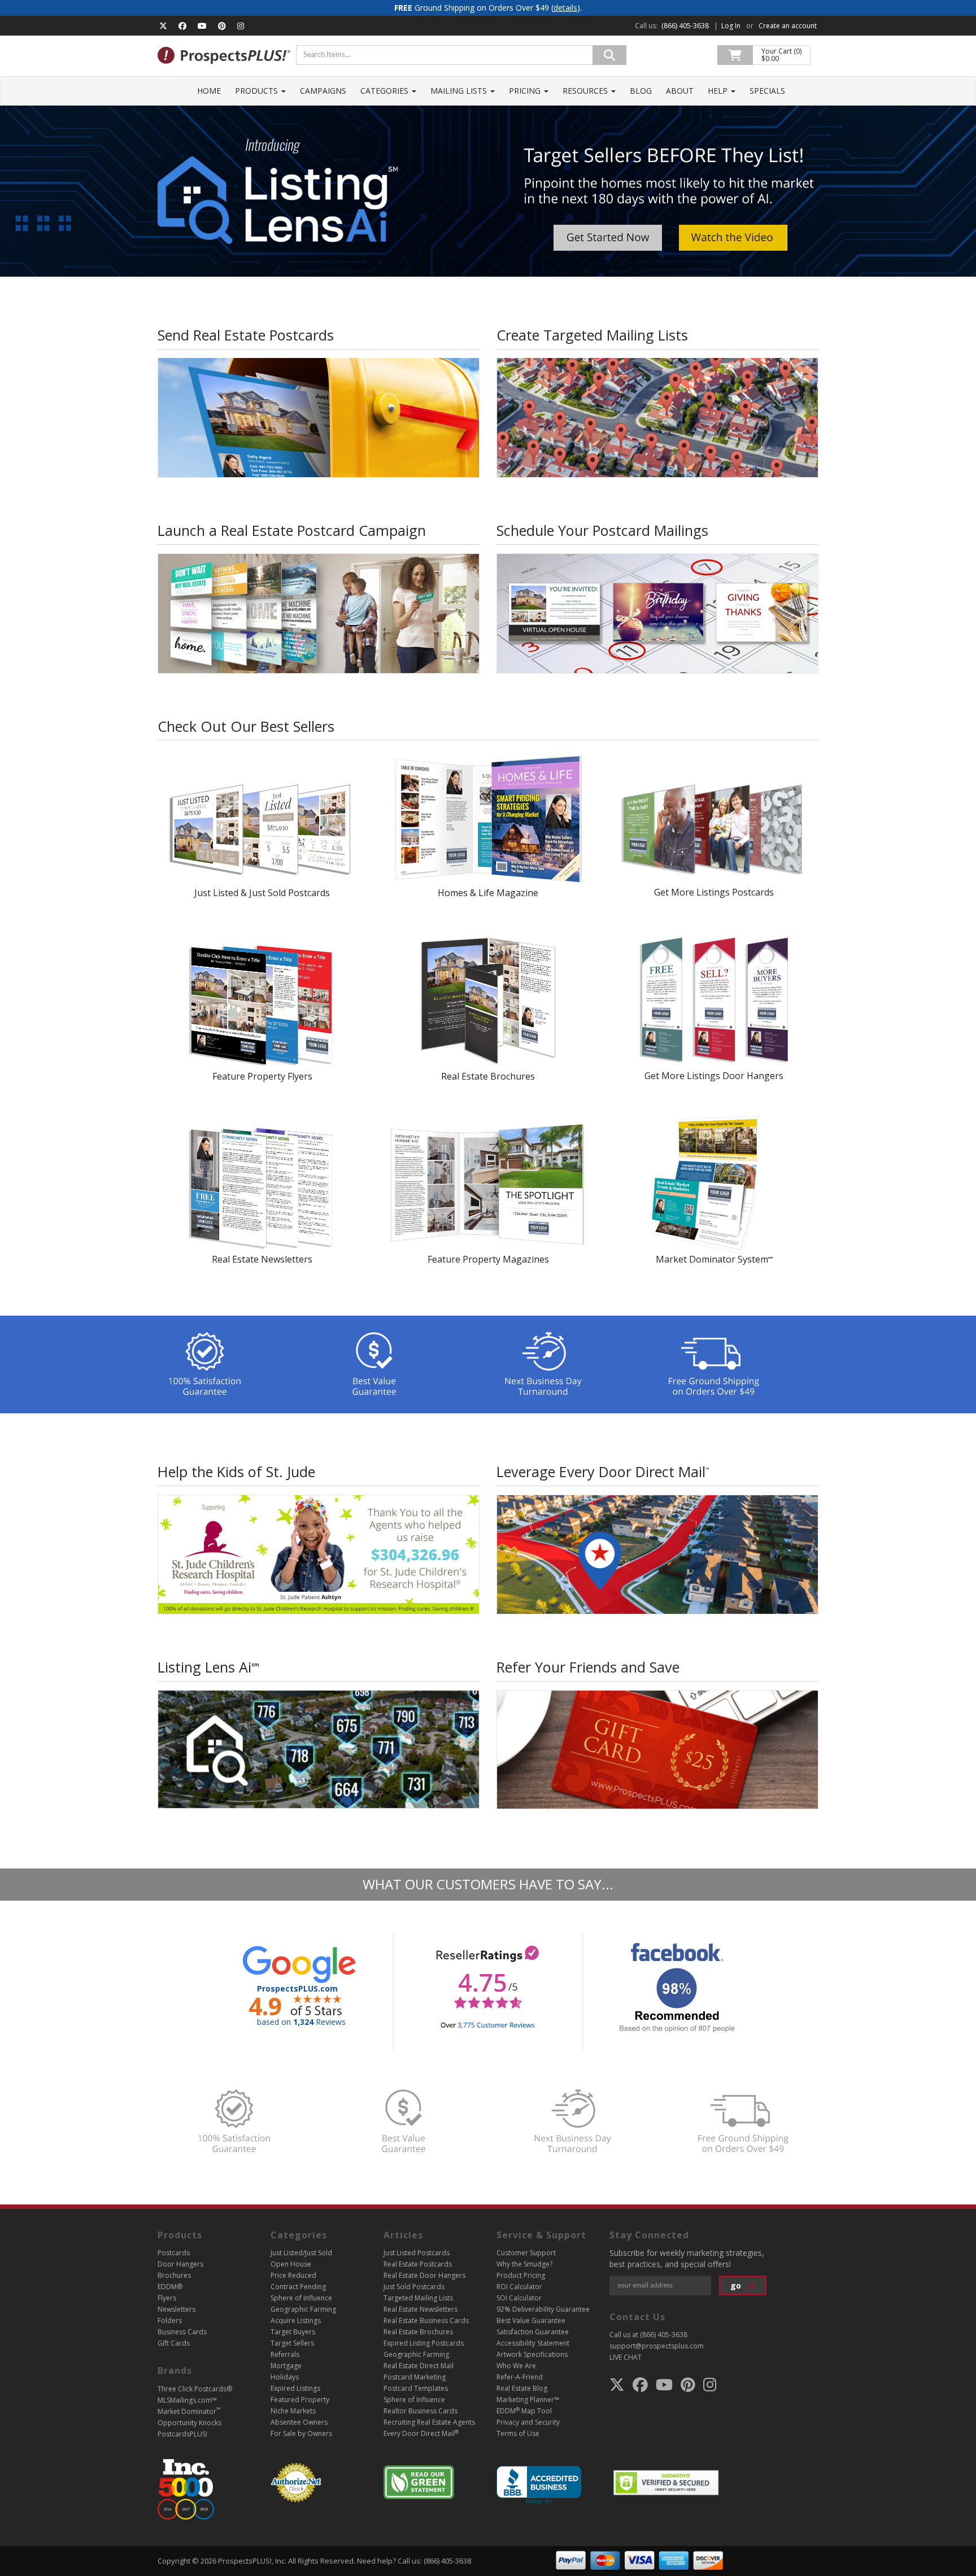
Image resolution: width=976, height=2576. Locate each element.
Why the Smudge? (524, 2264)
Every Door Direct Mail (421, 2433)
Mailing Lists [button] (460, 91)
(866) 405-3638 (685, 26)
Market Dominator (189, 2411)
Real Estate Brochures (418, 2332)
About (680, 91)
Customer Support (526, 2253)
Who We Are (516, 2366)
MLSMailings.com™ (187, 2400)
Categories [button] (385, 91)
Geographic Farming (303, 2309)
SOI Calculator (519, 2298)
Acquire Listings (296, 2320)
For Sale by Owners (301, 2433)
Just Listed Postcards (417, 2253)
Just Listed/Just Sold (301, 2253)
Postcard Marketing (415, 2377)
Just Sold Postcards (414, 2287)
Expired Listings (295, 2388)
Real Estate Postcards (418, 2264)
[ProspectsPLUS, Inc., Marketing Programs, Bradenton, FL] (539, 2485)
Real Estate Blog (522, 2388)
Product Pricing (521, 2275)
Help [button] (719, 91)
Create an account (788, 26)
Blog (641, 91)
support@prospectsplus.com (657, 2346)
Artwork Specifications (532, 2354)
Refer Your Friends (657, 1754)
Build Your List (657, 434)
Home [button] (209, 91)
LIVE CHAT (626, 2357)
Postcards (174, 2253)
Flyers (167, 2298)
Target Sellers (292, 2343)
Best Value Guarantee (531, 2320)
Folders (170, 2320)
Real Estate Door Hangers (424, 2275)
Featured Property (300, 2400)
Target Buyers (293, 2332)
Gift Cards (174, 2343)
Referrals (285, 2354)
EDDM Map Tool (524, 2411)
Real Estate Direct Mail (419, 2366)
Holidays (285, 2377)
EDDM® (170, 2287)
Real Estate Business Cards (426, 2320)
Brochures (174, 2275)
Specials (767, 91)
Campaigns (323, 91)
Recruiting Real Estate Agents (429, 2422)
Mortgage (286, 2366)
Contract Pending (298, 2287)
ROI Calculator (519, 2287)
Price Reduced (293, 2275)
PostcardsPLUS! (182, 2434)
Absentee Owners (299, 2422)
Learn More (319, 1570)
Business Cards (182, 2332)
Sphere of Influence (301, 2298)
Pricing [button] (526, 91)
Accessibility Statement (533, 2343)
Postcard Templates (416, 2388)
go (737, 2285)
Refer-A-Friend (520, 2377)
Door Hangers (180, 2264)
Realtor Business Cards (421, 2411)
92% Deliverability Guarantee (543, 2309)
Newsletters (177, 2309)
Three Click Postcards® (195, 2389)
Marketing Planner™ (528, 2400)
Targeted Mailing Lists (418, 2298)
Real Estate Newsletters (421, 2309)
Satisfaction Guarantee (533, 2332)
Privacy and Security (528, 2422)
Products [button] (258, 91)
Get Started (319, 434)
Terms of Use (518, 2433)
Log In (731, 26)
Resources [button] (586, 91)
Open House (291, 2264)
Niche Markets (293, 2411)
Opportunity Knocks (189, 2423)
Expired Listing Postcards (424, 2343)
